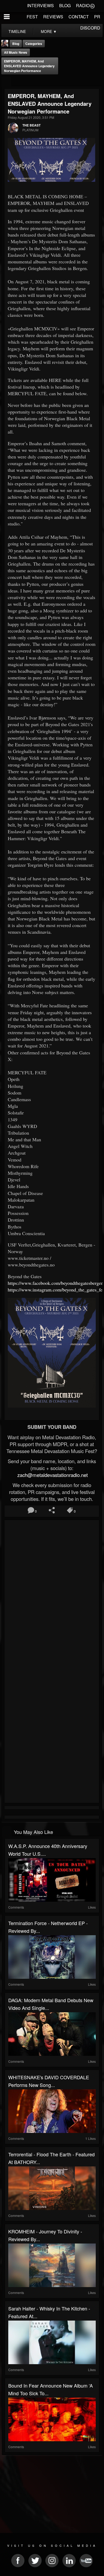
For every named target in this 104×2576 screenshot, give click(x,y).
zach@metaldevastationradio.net (52, 1475)
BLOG (65, 5)
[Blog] (6, 81)
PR (97, 17)
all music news (16, 52)
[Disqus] (52, 1593)
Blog (16, 44)
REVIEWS (53, 17)
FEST (32, 17)
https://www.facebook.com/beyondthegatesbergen (56, 1283)
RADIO (83, 5)
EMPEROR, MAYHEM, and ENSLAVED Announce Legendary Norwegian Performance (29, 66)
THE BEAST (31, 125)
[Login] (92, 6)
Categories (34, 44)
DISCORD (90, 28)
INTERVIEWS (41, 5)
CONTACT (79, 17)
